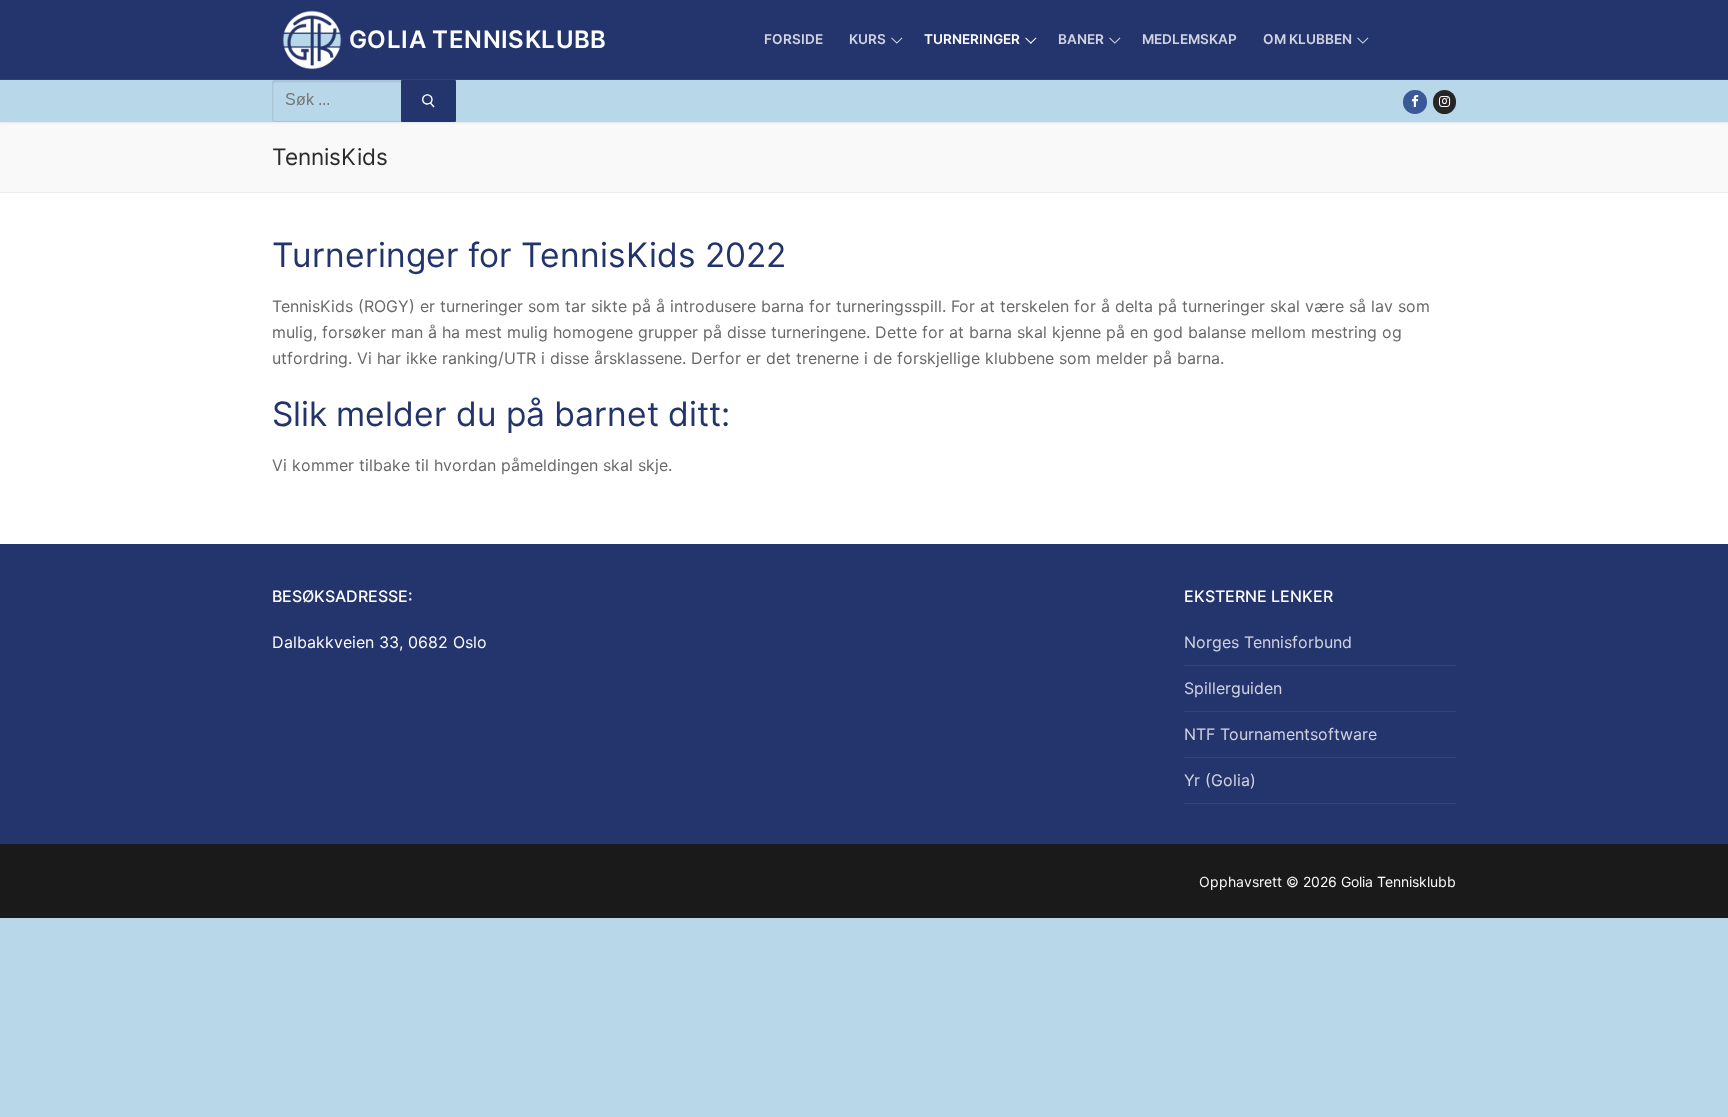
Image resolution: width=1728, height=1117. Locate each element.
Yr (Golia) (1220, 780)
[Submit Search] (428, 101)
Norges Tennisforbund (1268, 642)
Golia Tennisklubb (478, 39)
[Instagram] (1444, 101)
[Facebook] (1414, 101)
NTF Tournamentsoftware (1280, 734)
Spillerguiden (1233, 688)
